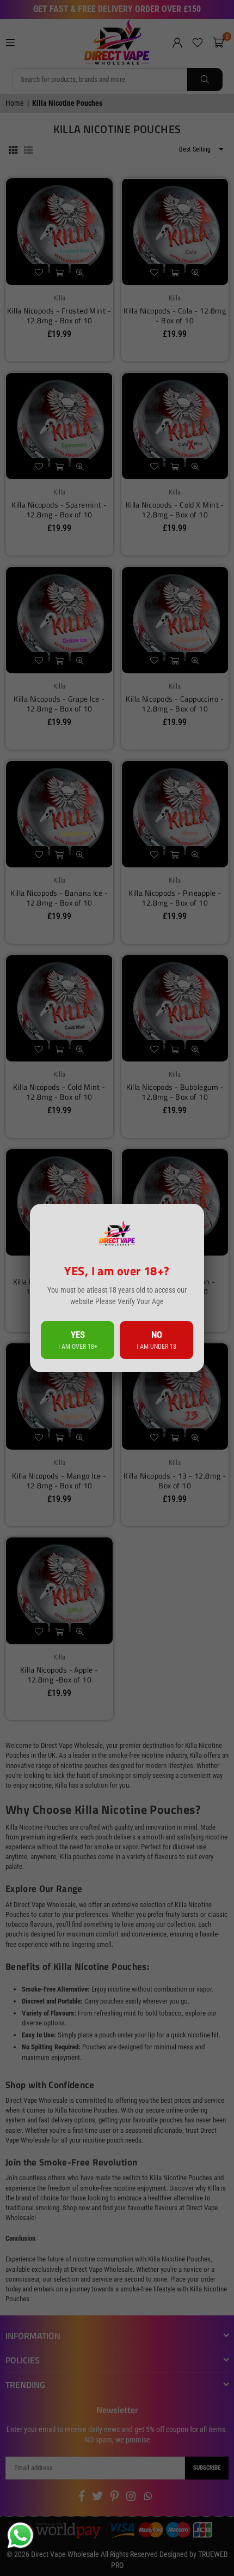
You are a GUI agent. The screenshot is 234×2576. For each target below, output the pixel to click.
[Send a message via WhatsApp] (20, 2535)
